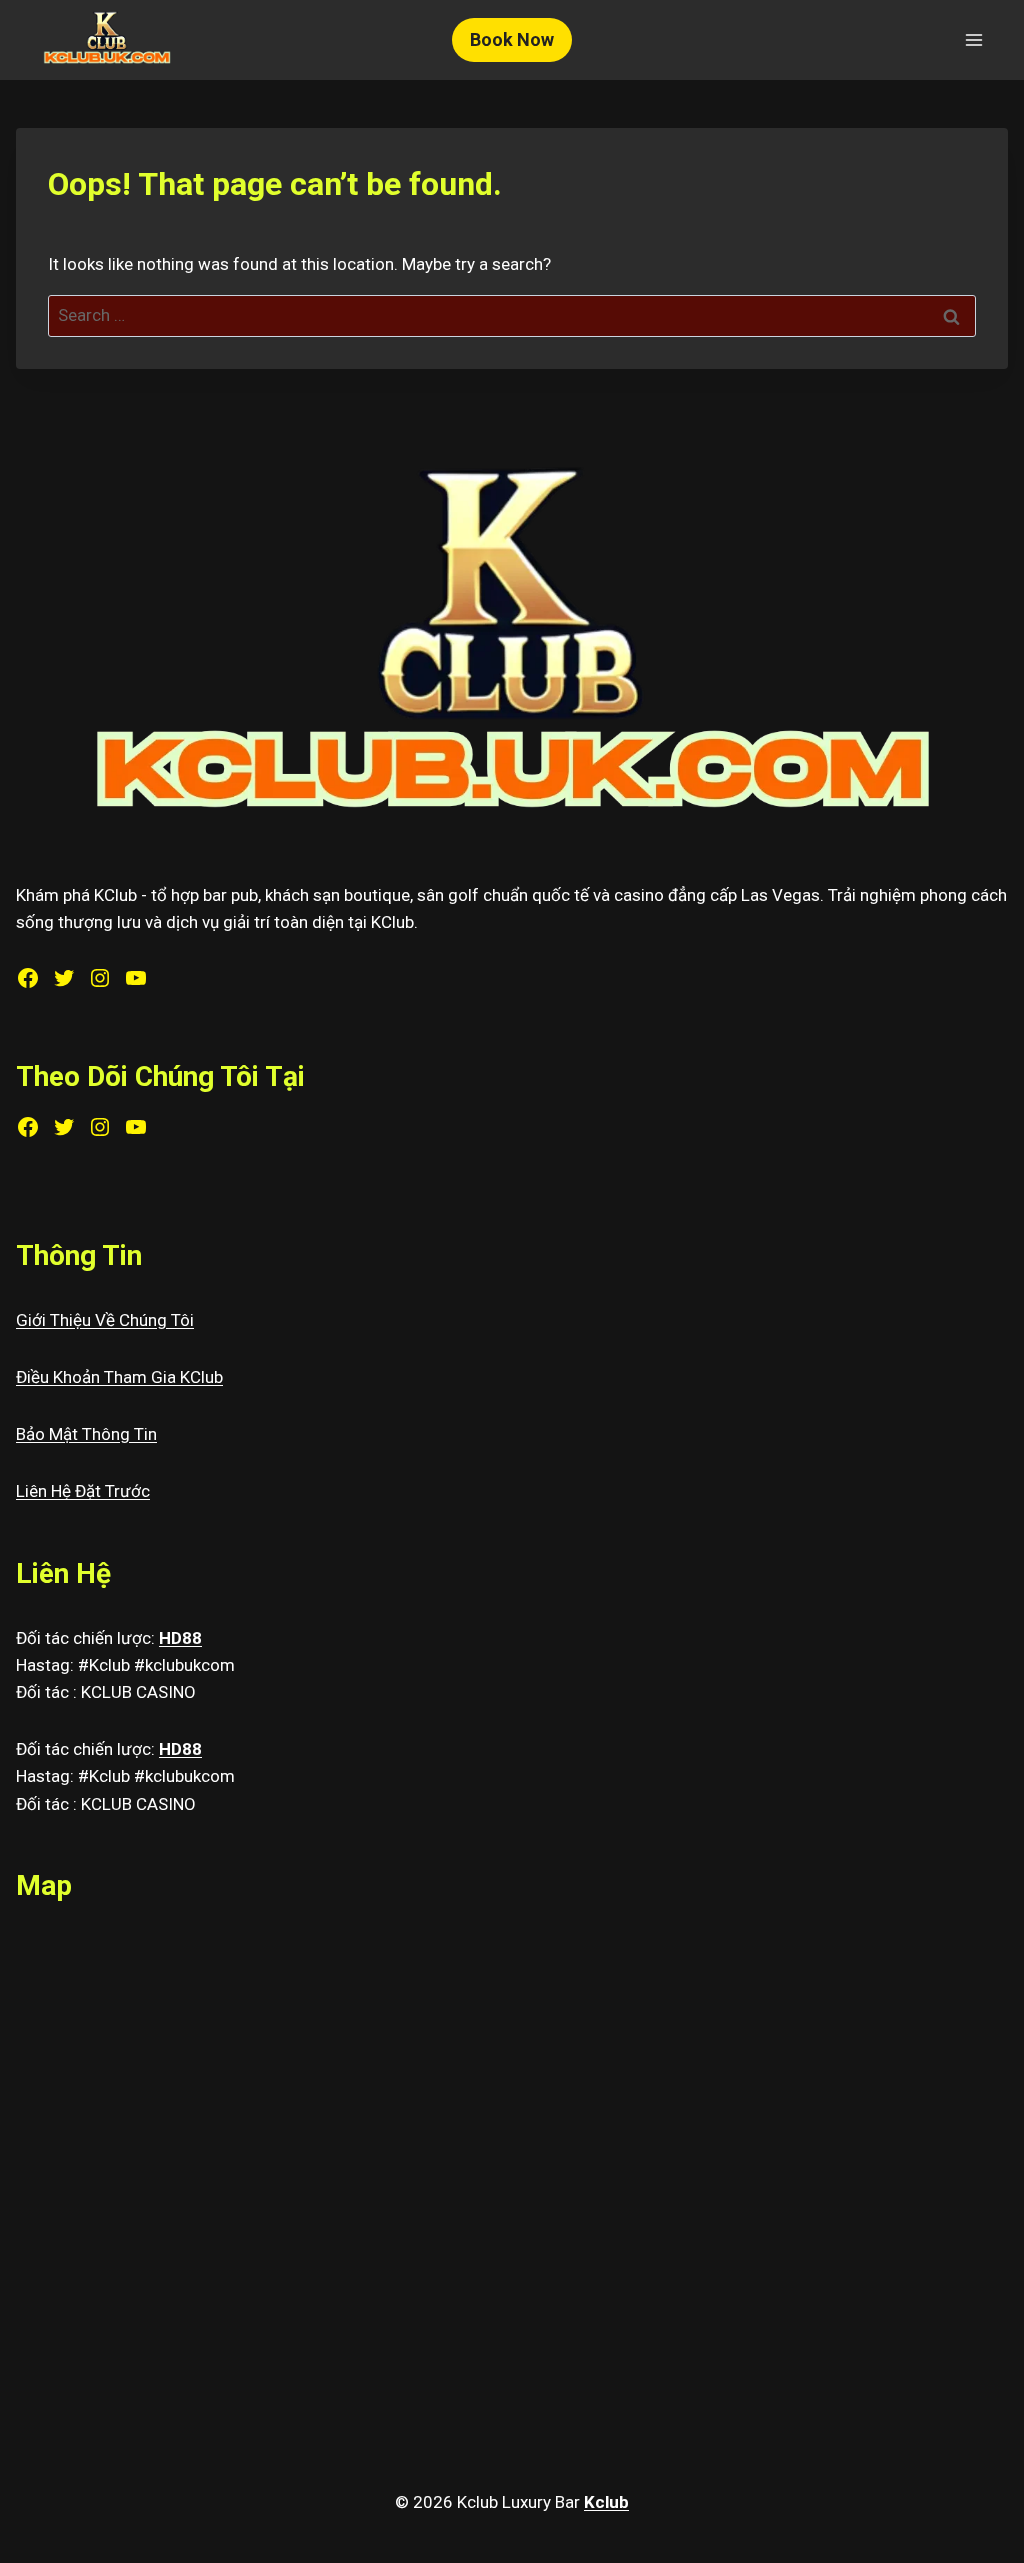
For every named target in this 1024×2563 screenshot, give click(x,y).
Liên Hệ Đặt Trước (83, 1491)
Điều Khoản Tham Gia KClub (119, 1377)
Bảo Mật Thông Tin (86, 1434)
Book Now (512, 39)
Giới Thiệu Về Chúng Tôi (105, 1320)
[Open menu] (973, 39)
